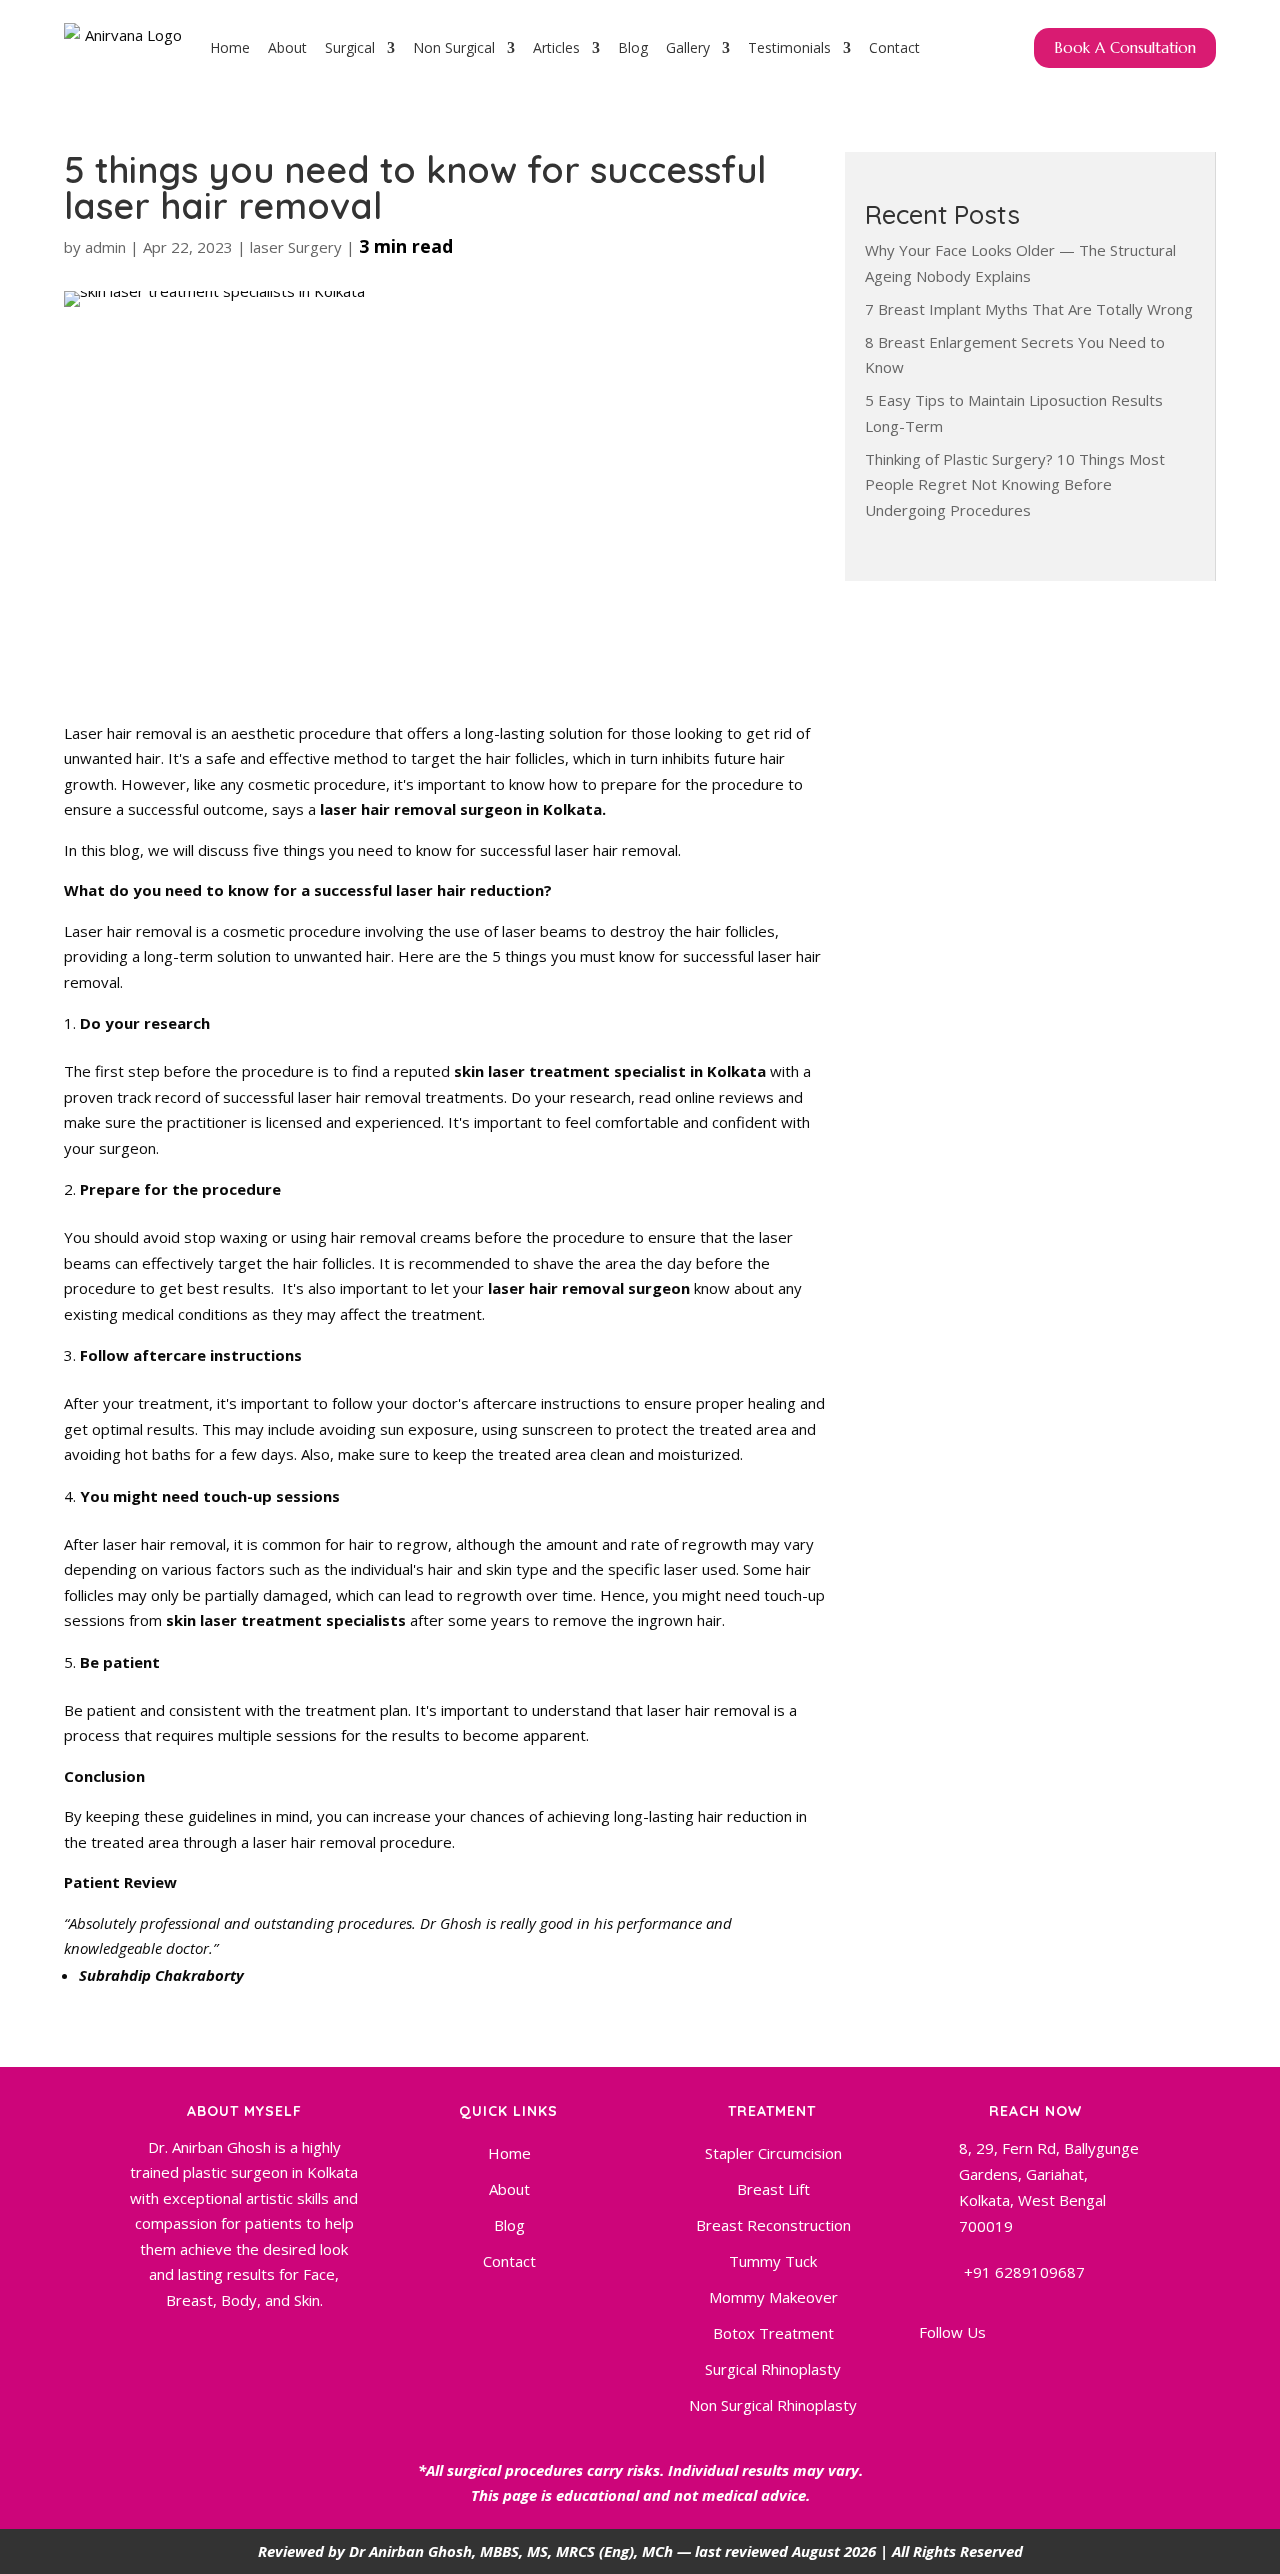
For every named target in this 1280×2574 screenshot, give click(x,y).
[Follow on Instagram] (1032, 2377)
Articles (556, 47)
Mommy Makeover (773, 2297)
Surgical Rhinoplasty (773, 2369)
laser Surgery (296, 247)
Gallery (688, 47)
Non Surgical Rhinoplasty (773, 2405)
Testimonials (789, 47)
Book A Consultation (1125, 47)
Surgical (350, 47)
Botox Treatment (773, 2333)
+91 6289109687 (1024, 2272)
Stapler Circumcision (773, 2153)
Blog (633, 47)
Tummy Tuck (773, 2261)
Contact (894, 47)
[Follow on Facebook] (936, 2377)
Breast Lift (773, 2189)
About (287, 47)
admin (105, 247)
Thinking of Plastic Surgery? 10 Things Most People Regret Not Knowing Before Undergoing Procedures (1015, 484)
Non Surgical (454, 47)
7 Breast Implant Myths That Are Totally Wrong (1029, 309)
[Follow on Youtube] (984, 2377)
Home (230, 47)
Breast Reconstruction (773, 2225)
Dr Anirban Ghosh (410, 2551)
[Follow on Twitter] (1080, 2377)
